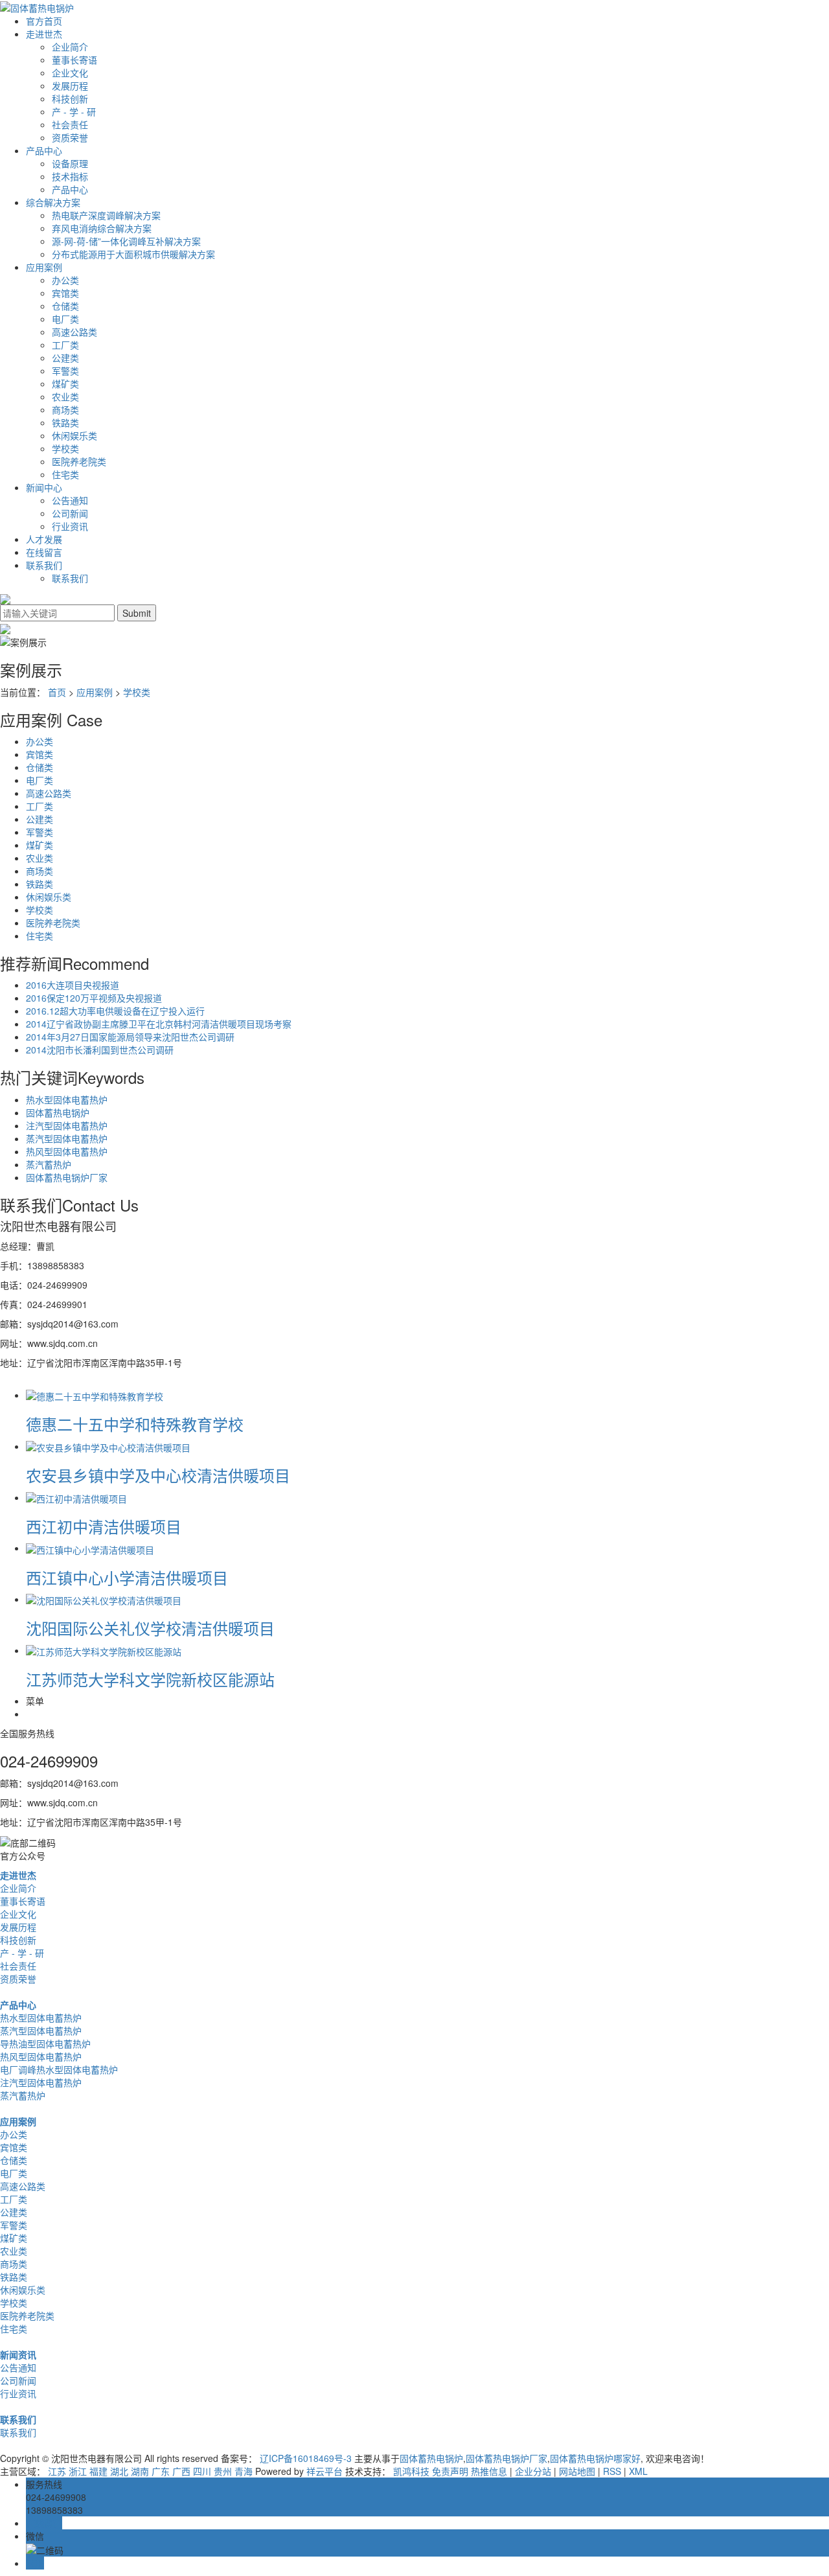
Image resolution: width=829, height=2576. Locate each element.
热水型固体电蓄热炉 (67, 1099)
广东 (161, 2471)
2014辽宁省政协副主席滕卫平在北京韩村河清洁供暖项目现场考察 (159, 1024)
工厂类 (65, 345)
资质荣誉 (70, 137)
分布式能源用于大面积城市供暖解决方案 (133, 254)
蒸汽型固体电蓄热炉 (67, 1138)
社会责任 (70, 124)
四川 (202, 2471)
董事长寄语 (74, 60)
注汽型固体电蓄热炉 (67, 1125)
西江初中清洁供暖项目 (104, 1526)
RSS (612, 2471)
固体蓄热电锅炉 (58, 1112)
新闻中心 (44, 487)
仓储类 (65, 306)
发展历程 (70, 86)
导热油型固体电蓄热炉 (45, 2043)
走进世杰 (44, 34)
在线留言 (44, 552)
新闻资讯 (18, 2354)
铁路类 (65, 422)
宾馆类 (65, 293)
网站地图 (577, 2471)
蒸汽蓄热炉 (49, 1164)
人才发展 (44, 539)
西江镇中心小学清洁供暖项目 (127, 1577)
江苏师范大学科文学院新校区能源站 (150, 1679)
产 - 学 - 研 (74, 111)
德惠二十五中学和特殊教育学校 (135, 1424)
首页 (57, 692)
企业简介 (70, 47)
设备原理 (70, 163)
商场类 (65, 409)
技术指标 (70, 176)
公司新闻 (70, 513)
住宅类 (65, 474)
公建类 (65, 358)
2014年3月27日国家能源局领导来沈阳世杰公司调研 (130, 1037)
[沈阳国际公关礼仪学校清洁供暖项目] (104, 1599)
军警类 (65, 371)
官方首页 (44, 21)
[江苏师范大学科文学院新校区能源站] (104, 1650)
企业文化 (70, 73)
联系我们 (44, 565)
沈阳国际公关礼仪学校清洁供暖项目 (150, 1628)
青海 (244, 2471)
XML (638, 2471)
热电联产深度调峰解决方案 (106, 215)
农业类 (65, 397)
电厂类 (65, 319)
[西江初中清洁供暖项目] (76, 1497)
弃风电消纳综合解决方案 (102, 228)
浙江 (78, 2471)
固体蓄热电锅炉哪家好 (595, 2458)
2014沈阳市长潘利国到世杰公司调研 (100, 1050)
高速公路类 (74, 332)
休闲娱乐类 (74, 435)
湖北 (119, 2471)
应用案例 (44, 267)
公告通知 (70, 500)
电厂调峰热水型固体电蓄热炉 (59, 2069)
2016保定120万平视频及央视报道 (94, 998)
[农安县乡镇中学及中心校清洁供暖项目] (108, 1446)
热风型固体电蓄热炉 (67, 1151)
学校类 (65, 448)
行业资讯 (70, 526)
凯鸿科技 (411, 2471)
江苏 (57, 2471)
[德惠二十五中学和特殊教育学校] (95, 1395)
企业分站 (533, 2471)
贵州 (223, 2471)
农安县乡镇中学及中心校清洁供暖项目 (158, 1475)
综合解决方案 (53, 202)
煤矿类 (65, 384)
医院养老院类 (79, 461)
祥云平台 (324, 2471)
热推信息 (489, 2471)
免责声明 (450, 2471)
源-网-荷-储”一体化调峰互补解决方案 (126, 241)
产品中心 (44, 150)
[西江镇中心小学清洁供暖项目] (90, 1548)
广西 (181, 2471)
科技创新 (70, 98)
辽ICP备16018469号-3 (306, 2458)
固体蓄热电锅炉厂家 (67, 1177)
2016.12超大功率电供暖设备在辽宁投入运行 (115, 1011)
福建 (98, 2471)
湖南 (140, 2471)
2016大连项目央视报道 (73, 985)
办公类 (65, 280)
